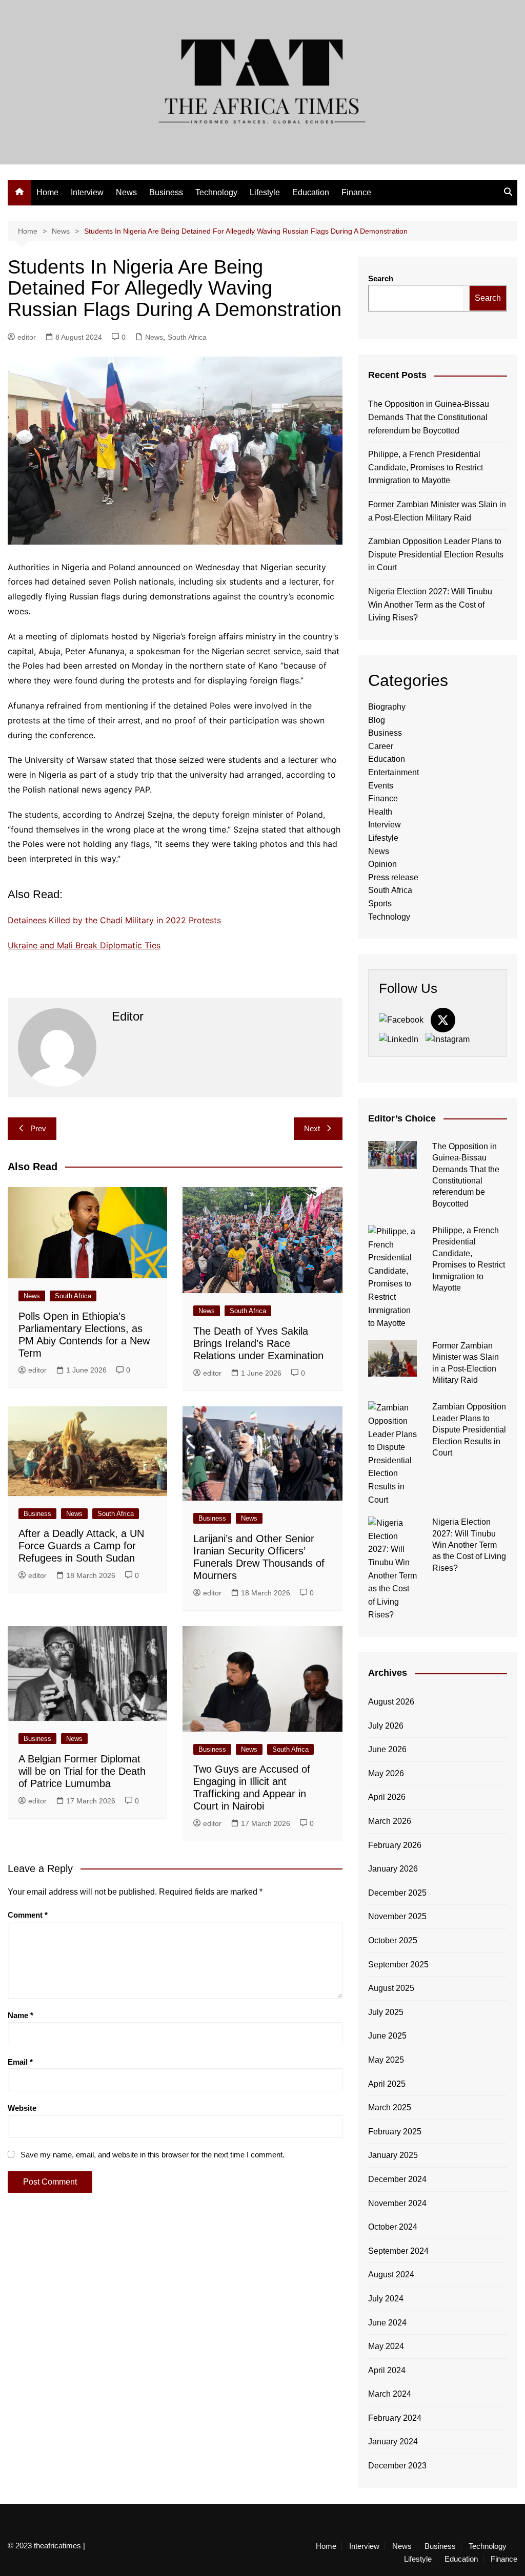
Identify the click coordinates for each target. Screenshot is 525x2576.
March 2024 (390, 2394)
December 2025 (397, 1893)
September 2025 (398, 1965)
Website (22, 2108)
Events (381, 786)
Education (311, 192)
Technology (216, 192)
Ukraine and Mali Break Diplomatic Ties (84, 945)
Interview (87, 192)
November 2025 (397, 1916)
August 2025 (391, 1988)
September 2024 (398, 2251)
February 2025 (395, 2132)
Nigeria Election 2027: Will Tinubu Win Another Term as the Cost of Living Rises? (430, 605)
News (126, 192)
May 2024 (386, 2346)
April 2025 (387, 2084)
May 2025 (386, 2060)
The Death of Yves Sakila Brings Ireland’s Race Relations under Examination (258, 1343)
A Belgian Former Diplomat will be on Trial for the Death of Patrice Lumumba (82, 1771)
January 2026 (393, 1869)
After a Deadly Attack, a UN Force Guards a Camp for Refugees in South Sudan (81, 1546)
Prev (38, 1128)
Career (381, 746)
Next (312, 1128)
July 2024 (386, 2299)
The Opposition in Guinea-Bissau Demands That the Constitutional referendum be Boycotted (429, 417)
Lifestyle (265, 192)
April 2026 (387, 1797)
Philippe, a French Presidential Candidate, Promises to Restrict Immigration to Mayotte (426, 467)
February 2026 (395, 1845)
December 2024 (397, 2179)
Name (21, 2015)
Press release (393, 877)
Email (20, 2062)
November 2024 (397, 2203)
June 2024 (387, 2323)
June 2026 (387, 1749)
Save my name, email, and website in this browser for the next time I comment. (153, 2155)
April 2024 (387, 2370)
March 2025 (390, 2107)
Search (381, 278)
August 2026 (391, 1702)
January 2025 (393, 2155)
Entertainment (393, 772)
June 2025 (387, 2036)
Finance (356, 192)
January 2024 (393, 2442)
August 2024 (391, 2274)
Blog (377, 720)
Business (166, 192)
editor (27, 337)
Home (47, 192)
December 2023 (397, 2466)
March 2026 (390, 1821)
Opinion (382, 864)
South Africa (187, 337)
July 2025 (386, 2012)
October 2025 (393, 1940)
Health (380, 812)
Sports (380, 903)
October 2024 (393, 2227)
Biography (387, 707)
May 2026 (386, 1773)
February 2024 (395, 2418)
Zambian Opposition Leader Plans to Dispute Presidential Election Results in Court (436, 554)
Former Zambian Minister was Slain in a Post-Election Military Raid (437, 511)
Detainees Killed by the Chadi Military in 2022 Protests (114, 920)
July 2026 (386, 1726)
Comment (28, 1915)
